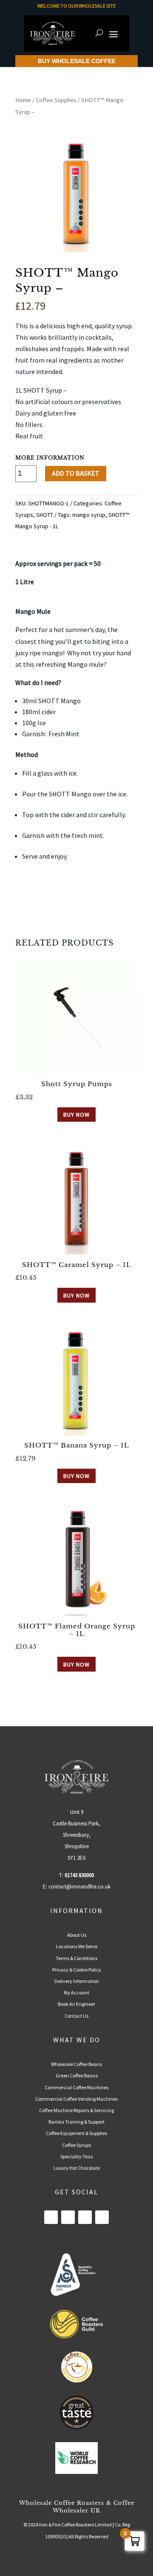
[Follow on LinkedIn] (68, 2217)
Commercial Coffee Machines (76, 2087)
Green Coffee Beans (77, 2075)
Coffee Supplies (56, 100)
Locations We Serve (77, 1946)
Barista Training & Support (76, 2122)
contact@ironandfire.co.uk (79, 1887)
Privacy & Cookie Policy (77, 1970)
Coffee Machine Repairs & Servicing (76, 2110)
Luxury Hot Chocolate (77, 2168)
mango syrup (89, 515)
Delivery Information (77, 1981)
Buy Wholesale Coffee (77, 61)
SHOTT (45, 515)
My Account (76, 1992)
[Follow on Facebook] (51, 2217)
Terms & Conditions (76, 1958)
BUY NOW (76, 1115)
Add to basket (76, 473)
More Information (50, 458)
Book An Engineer (76, 2004)
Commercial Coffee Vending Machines (76, 2099)
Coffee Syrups (76, 2145)
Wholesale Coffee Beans (76, 2064)
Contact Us (76, 2016)
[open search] (99, 33)
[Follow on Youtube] (102, 2217)
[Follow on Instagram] (85, 2217)
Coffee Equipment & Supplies (76, 2133)
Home (23, 100)
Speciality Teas (76, 2156)
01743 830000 (79, 1875)
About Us (77, 1935)
